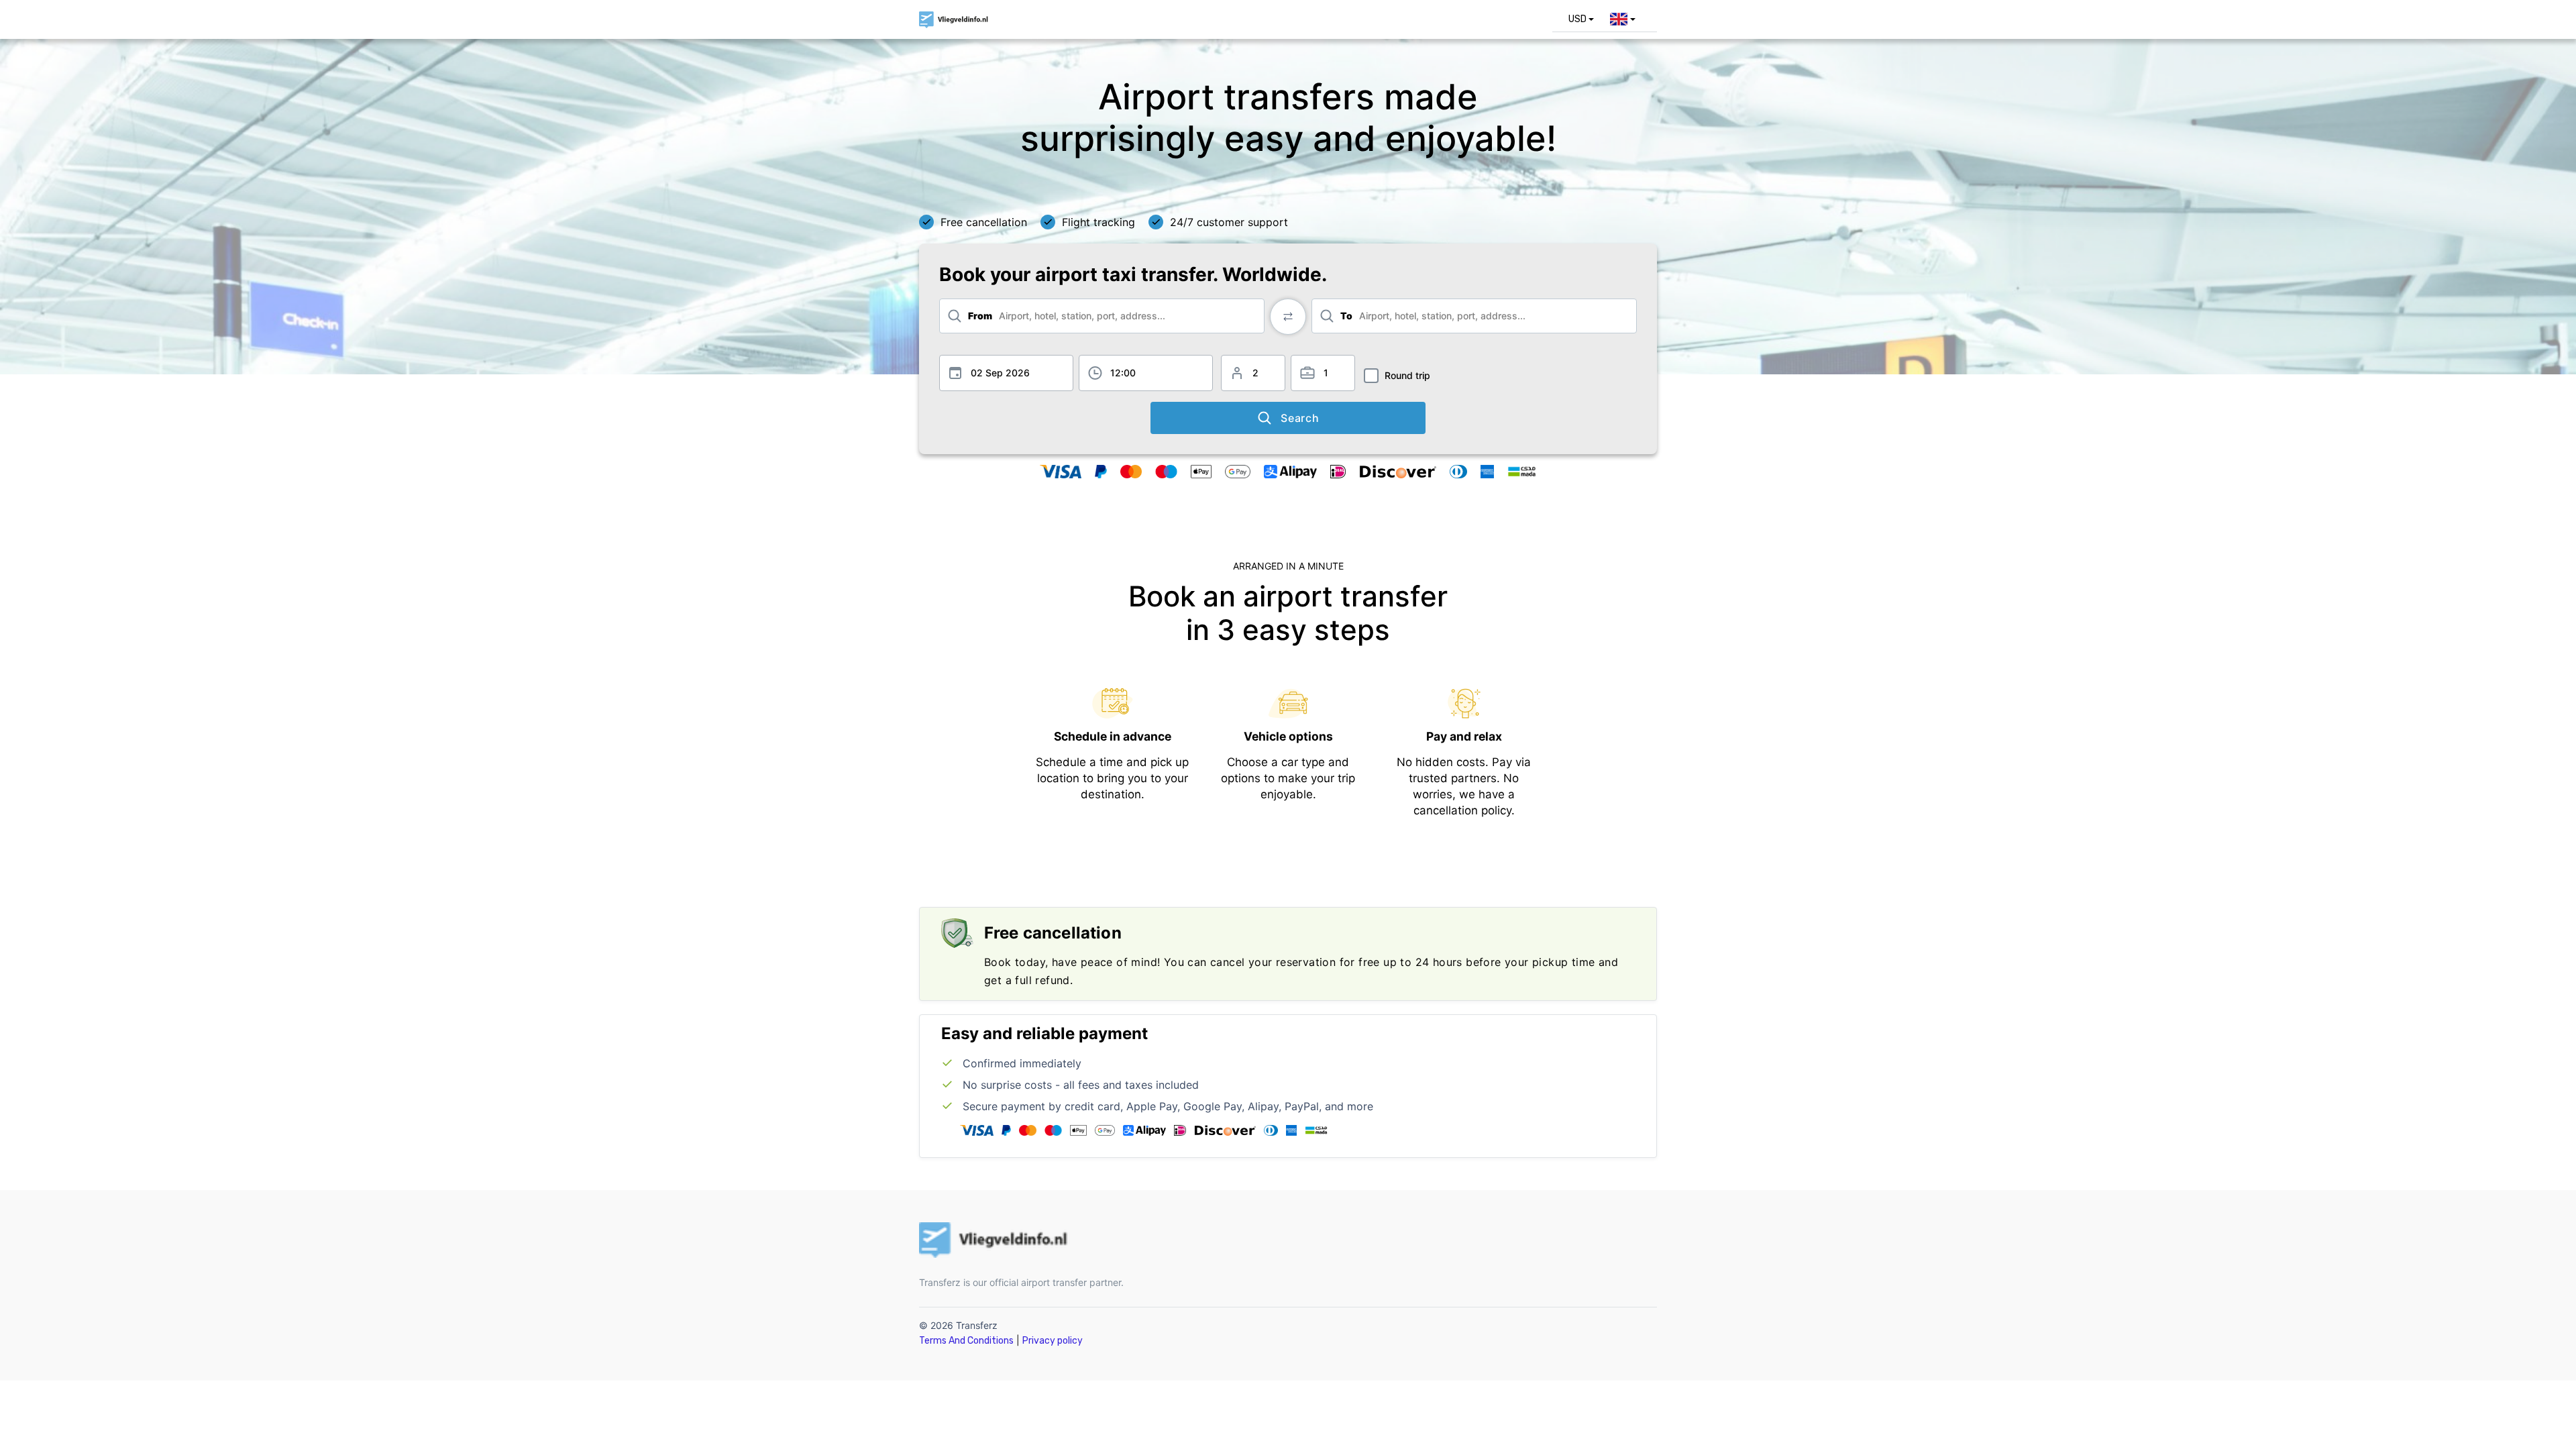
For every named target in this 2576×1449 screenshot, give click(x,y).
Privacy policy (1053, 1341)
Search (1300, 418)
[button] (1581, 19)
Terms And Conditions (966, 1341)
